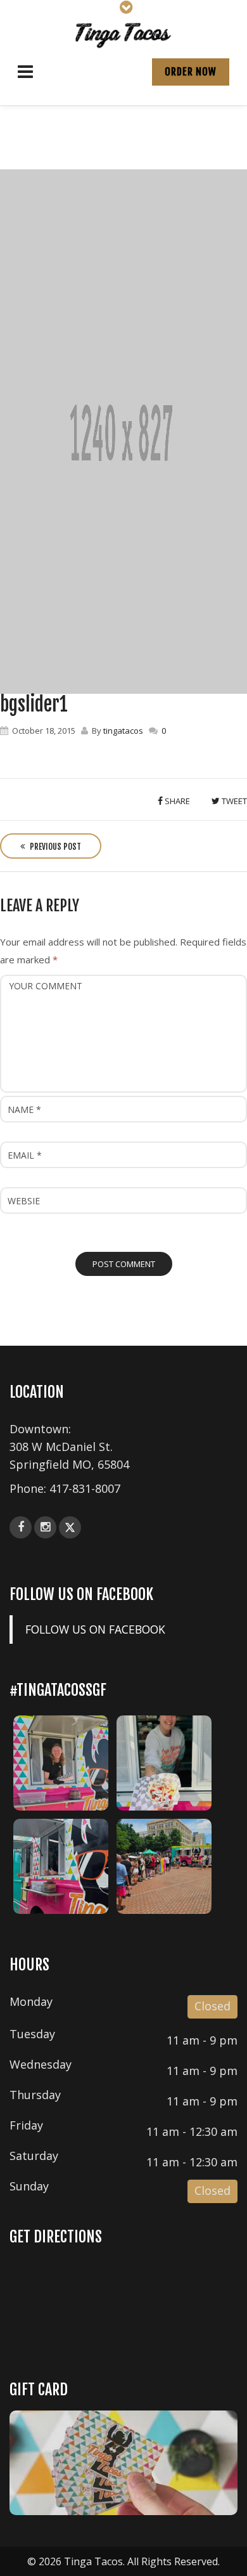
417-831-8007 (85, 1488)
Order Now (191, 72)
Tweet (233, 801)
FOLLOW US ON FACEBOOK (81, 1594)
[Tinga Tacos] (123, 34)
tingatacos (123, 731)
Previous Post (54, 847)
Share (176, 801)
